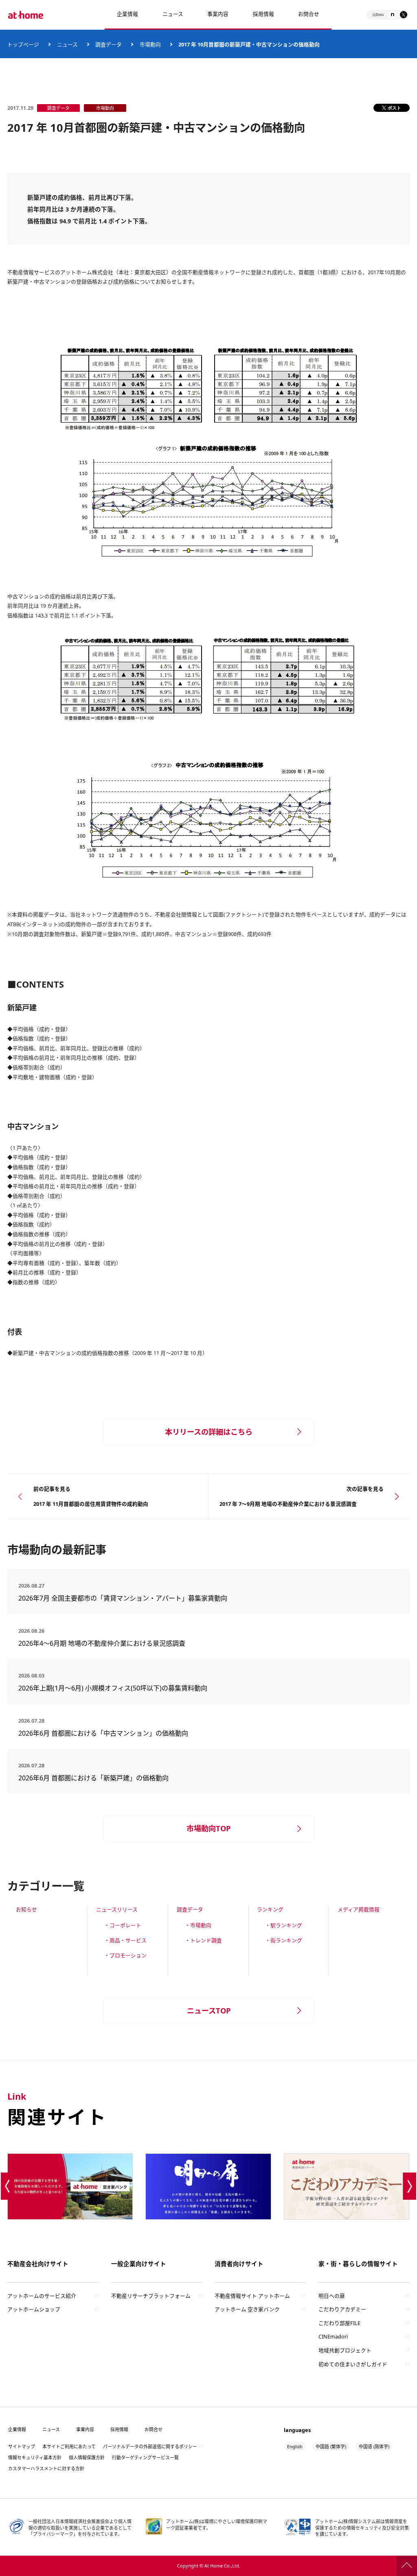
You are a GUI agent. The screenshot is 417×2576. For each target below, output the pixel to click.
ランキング (270, 1909)
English (295, 2446)
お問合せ (309, 14)
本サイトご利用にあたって (69, 2446)
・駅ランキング (284, 1925)
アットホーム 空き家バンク (247, 2309)
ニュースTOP (209, 2011)
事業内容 (218, 14)
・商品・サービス (125, 1940)
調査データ (190, 1909)
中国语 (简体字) (374, 2446)
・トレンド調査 (203, 1940)
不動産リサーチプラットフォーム (151, 2296)
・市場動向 (198, 1925)
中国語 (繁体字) (331, 2446)
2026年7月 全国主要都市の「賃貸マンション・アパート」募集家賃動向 (123, 1598)
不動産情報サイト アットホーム (252, 2296)
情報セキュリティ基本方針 (35, 2457)
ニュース (173, 14)
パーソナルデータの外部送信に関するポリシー (150, 2446)
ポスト (394, 108)
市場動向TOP (208, 1828)
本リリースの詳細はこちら (209, 1432)
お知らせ (26, 1909)
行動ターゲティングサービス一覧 (145, 2457)
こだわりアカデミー (342, 2309)
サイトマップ (22, 2446)
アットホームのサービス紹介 (42, 2296)
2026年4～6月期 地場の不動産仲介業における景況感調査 (102, 1643)
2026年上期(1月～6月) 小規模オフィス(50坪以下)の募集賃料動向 (116, 1688)
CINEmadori (333, 2336)
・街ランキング (284, 1940)
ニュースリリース (117, 1909)
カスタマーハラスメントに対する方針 (46, 2468)
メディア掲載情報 (359, 1909)
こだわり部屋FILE (339, 2323)
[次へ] (410, 2186)
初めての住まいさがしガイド (353, 2364)
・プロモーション (125, 1955)
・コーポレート (123, 1925)
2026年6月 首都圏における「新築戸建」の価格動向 (93, 1778)
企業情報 (127, 14)
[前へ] (8, 2186)
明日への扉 (332, 2296)
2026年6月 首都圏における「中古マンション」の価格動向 (103, 1733)
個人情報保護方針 (87, 2457)
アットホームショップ (34, 2309)
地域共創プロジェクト (345, 2350)
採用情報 (119, 2429)
